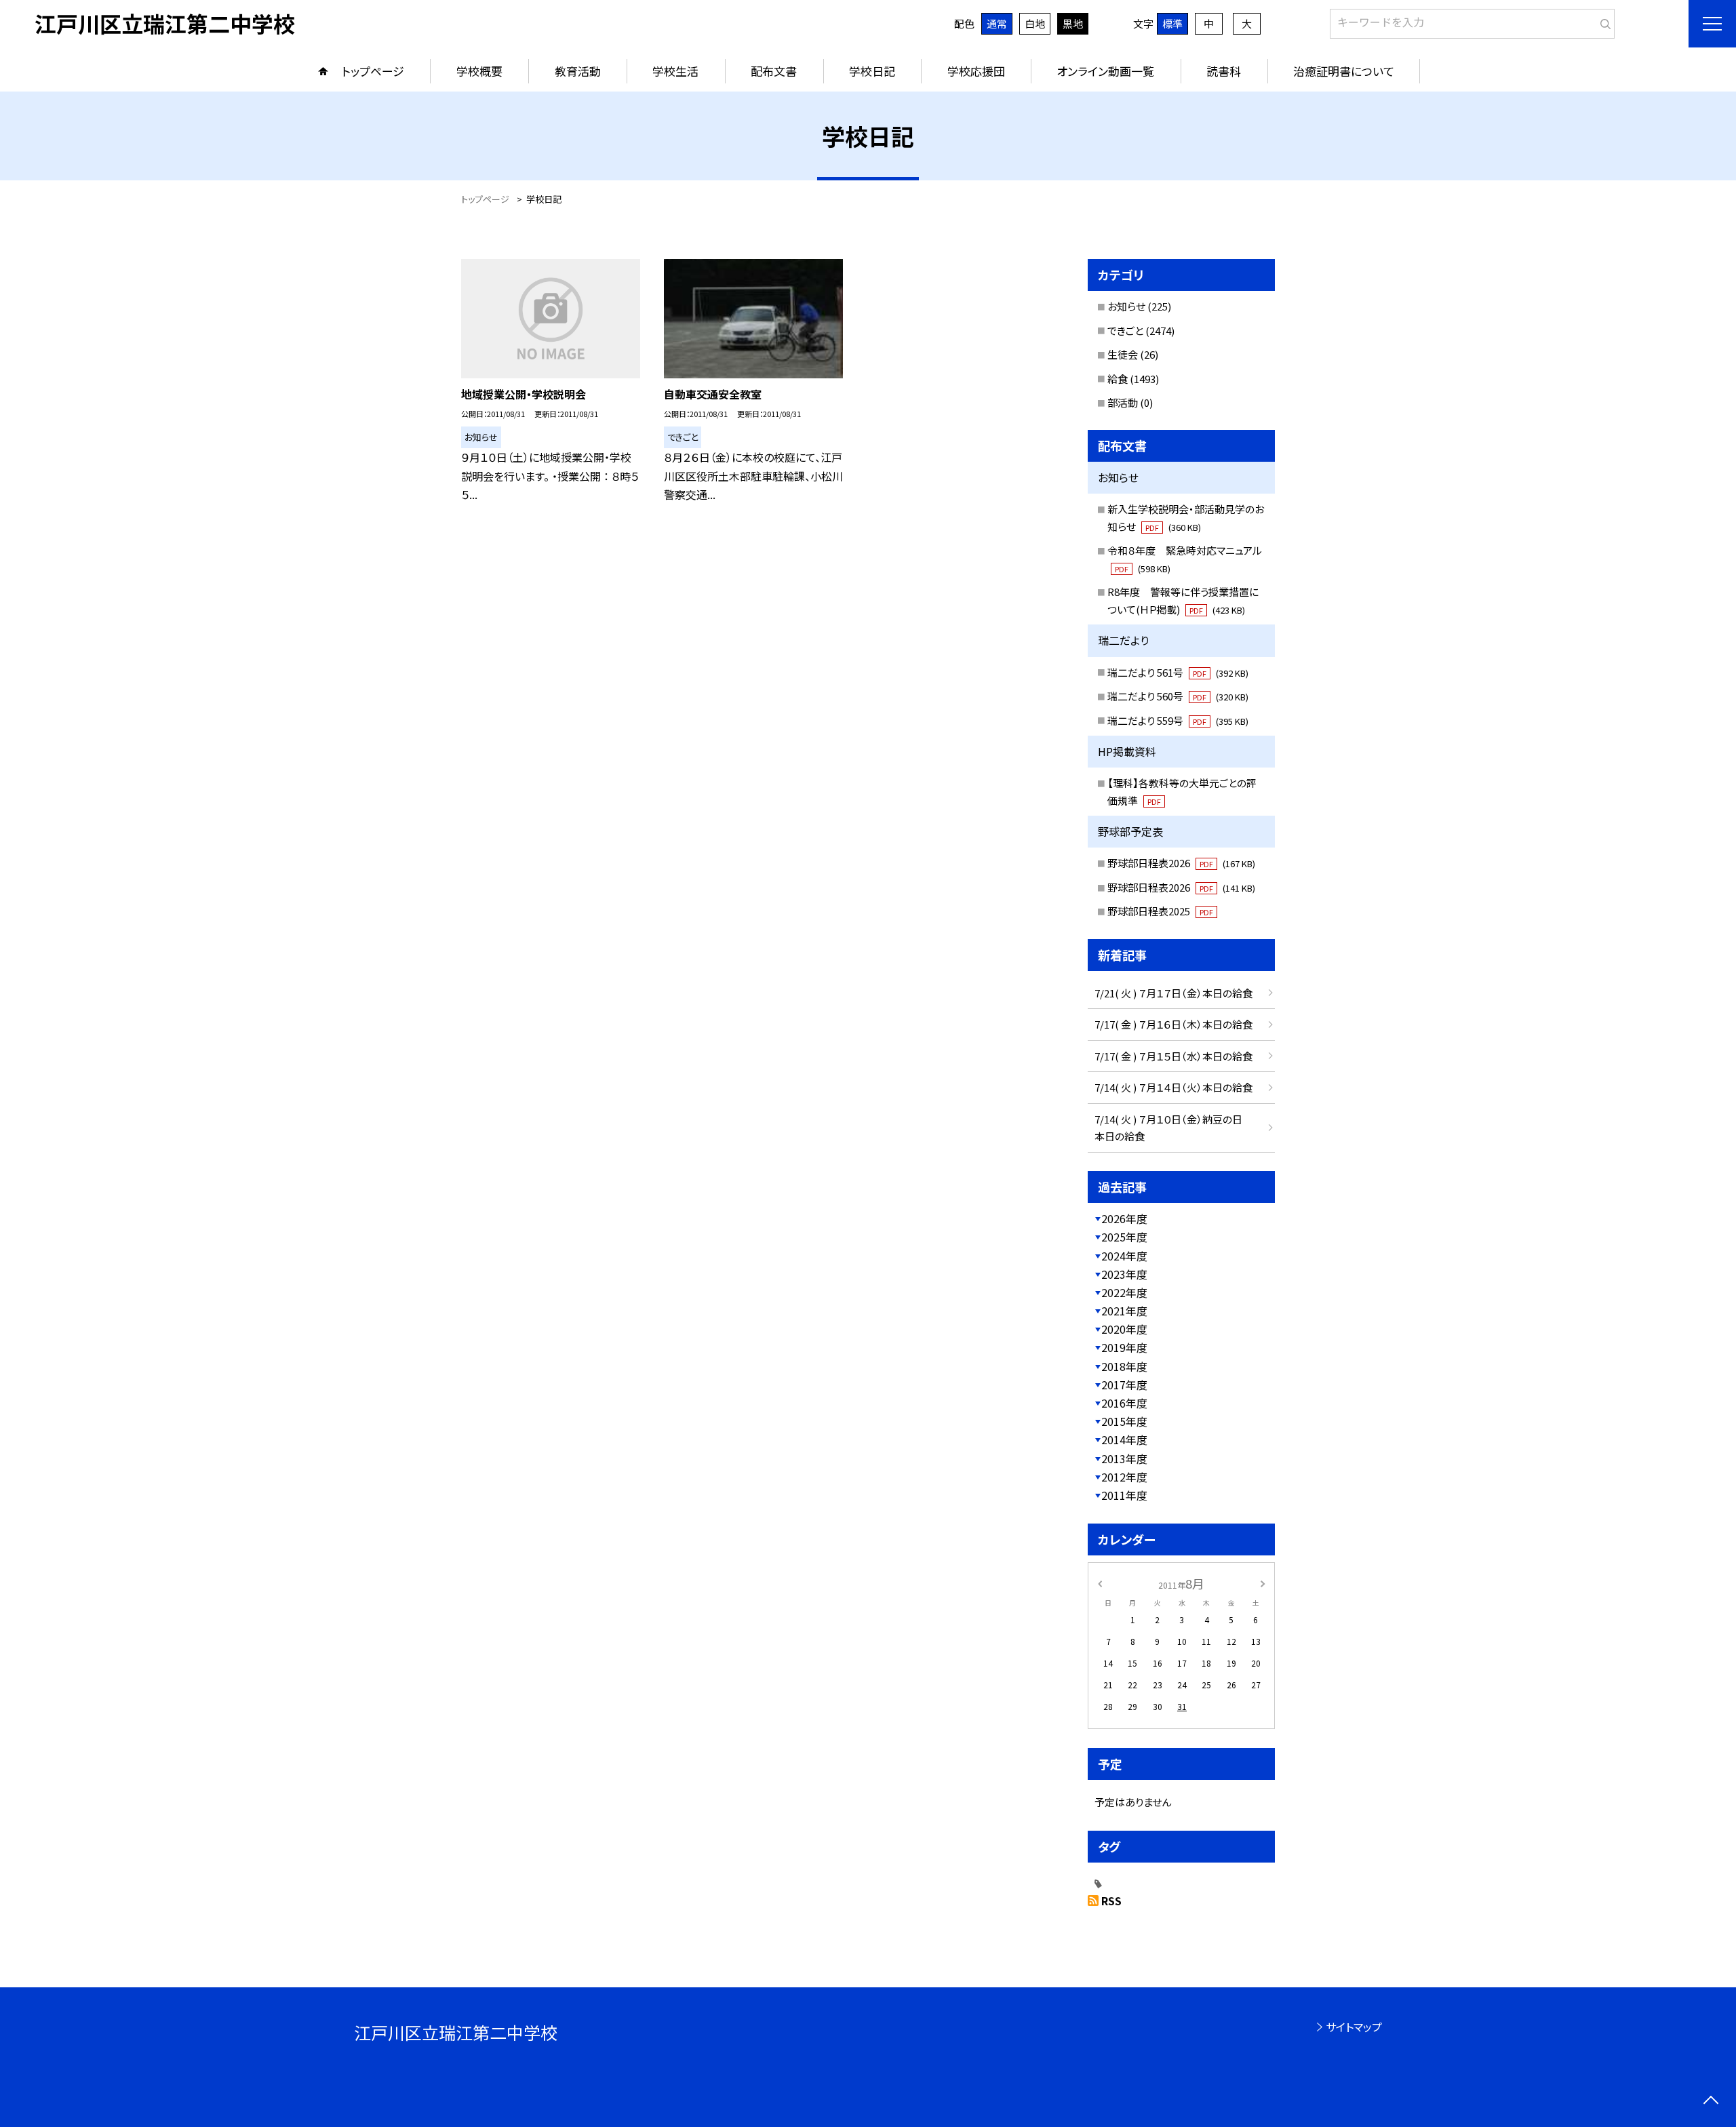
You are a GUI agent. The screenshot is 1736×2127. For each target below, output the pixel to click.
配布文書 (774, 71)
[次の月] (1263, 1583)
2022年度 (1124, 1292)
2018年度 (1124, 1366)
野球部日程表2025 (1160, 911)
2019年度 (1124, 1347)
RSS (1111, 1901)
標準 (1172, 23)
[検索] (1603, 21)
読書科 (1224, 71)
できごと (1125, 331)
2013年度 (1124, 1458)
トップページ (373, 71)
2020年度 (1124, 1329)
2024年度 (1124, 1256)
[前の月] (1100, 1583)
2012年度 (1124, 1477)
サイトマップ (1354, 2027)
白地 (1035, 23)
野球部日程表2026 (1181, 863)
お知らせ (1126, 306)
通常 (997, 23)
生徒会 (1123, 354)
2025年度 (1124, 1237)
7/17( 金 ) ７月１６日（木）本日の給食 (1173, 1024)
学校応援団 (976, 71)
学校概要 (479, 71)
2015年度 (1124, 1421)
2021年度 (1124, 1311)
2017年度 (1124, 1385)
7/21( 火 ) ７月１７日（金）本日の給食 (1173, 993)
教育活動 (578, 71)
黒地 (1073, 23)
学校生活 (675, 71)
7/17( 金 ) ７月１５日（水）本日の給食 (1173, 1056)
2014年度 (1124, 1439)
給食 (1118, 379)
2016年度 (1124, 1403)
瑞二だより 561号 (1178, 672)
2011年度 (1124, 1495)
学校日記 (872, 71)
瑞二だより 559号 (1178, 720)
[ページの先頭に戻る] (1711, 2102)
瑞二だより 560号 (1178, 696)
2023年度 (1124, 1274)
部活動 (1123, 402)
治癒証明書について (1344, 71)
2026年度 (1124, 1218)
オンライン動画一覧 (1105, 71)
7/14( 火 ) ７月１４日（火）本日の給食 (1173, 1087)
